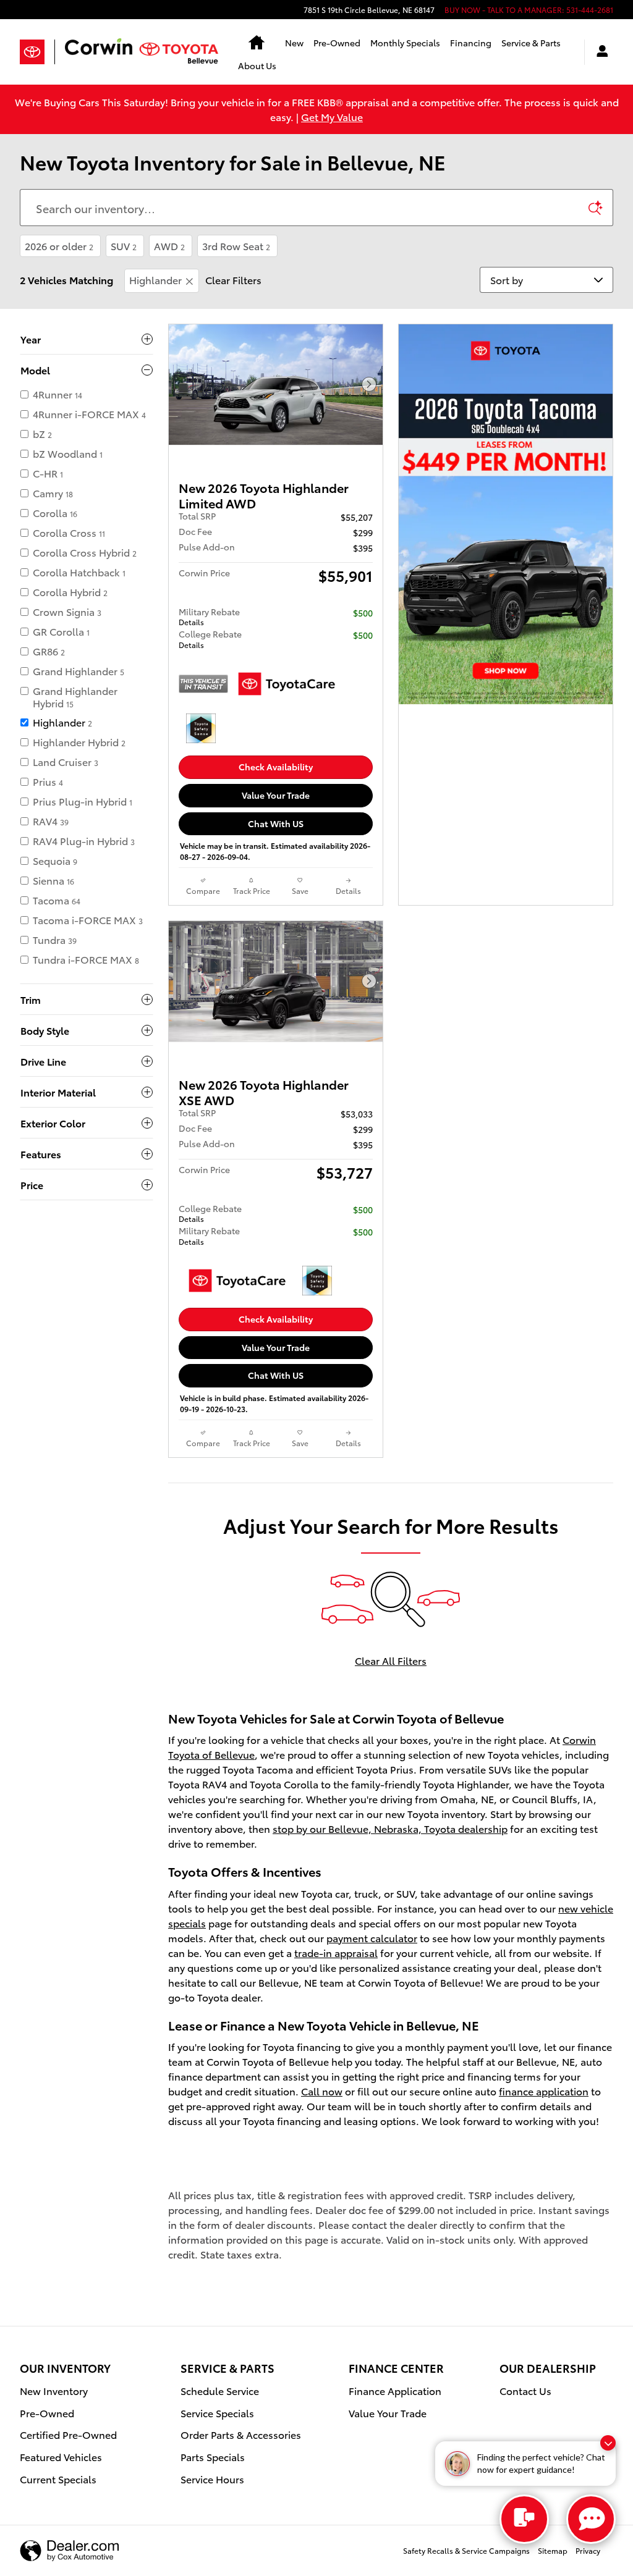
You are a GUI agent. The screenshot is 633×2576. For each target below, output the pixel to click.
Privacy (588, 2550)
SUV (124, 246)
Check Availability (276, 767)
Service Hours (212, 2479)
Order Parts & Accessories (241, 2434)
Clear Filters (233, 280)
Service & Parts (531, 43)
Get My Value (332, 116)
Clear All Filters (391, 1660)
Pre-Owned (337, 43)
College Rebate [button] (210, 638)
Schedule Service (220, 2390)
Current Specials (58, 2479)
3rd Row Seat (236, 246)
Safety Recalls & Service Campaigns (466, 2550)
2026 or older (59, 246)
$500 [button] (363, 613)
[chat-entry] (524, 2519)
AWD (169, 246)
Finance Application (395, 2390)
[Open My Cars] (599, 52)
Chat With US (276, 823)
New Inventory (54, 2390)
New (294, 43)
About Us (257, 65)
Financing (471, 43)
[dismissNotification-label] (608, 2443)
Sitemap (553, 2550)
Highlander (155, 280)
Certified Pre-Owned (68, 2434)
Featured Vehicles (61, 2456)
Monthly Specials (405, 43)
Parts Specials (213, 2456)
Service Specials (217, 2413)
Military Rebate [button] (209, 616)
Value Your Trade (276, 795)
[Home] (37, 52)
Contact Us (525, 2390)
